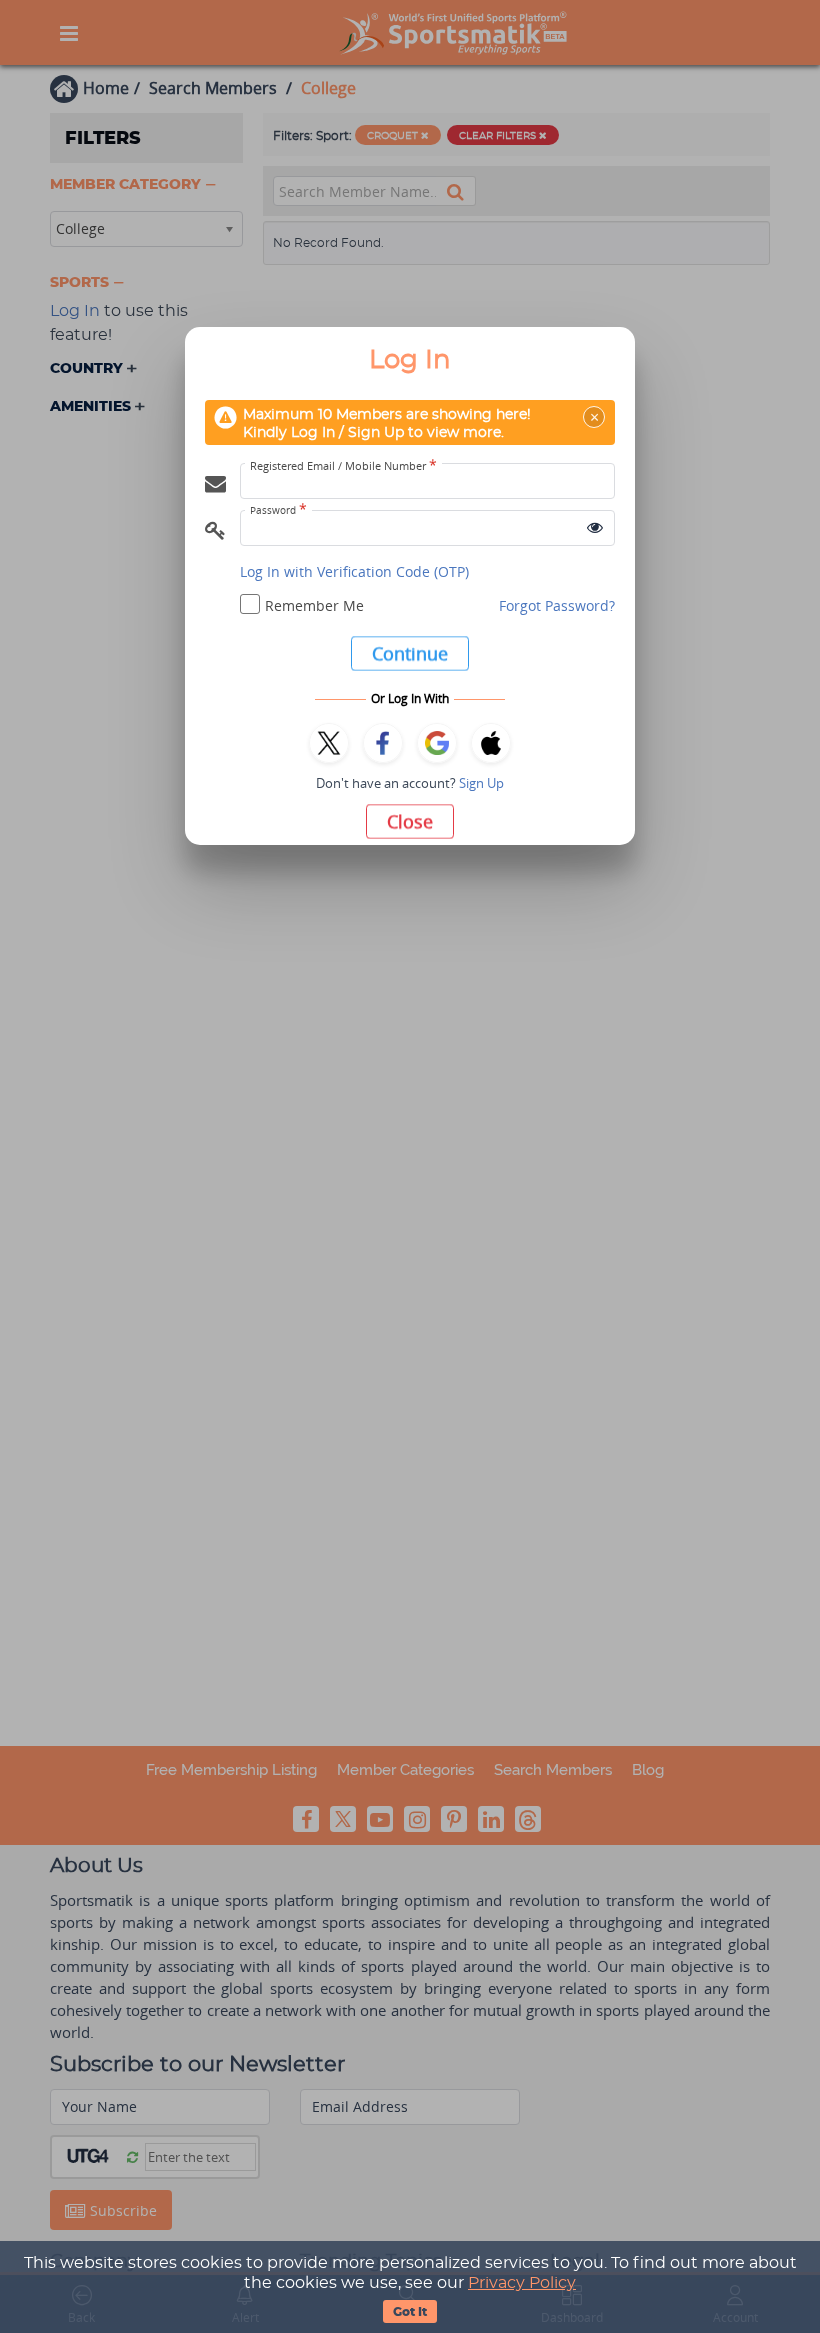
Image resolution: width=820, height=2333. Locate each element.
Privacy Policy (522, 2283)
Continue (410, 653)
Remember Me (314, 605)
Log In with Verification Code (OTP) (354, 571)
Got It (410, 2312)
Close (410, 821)
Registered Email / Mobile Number (343, 466)
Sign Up (481, 783)
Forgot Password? (557, 605)
